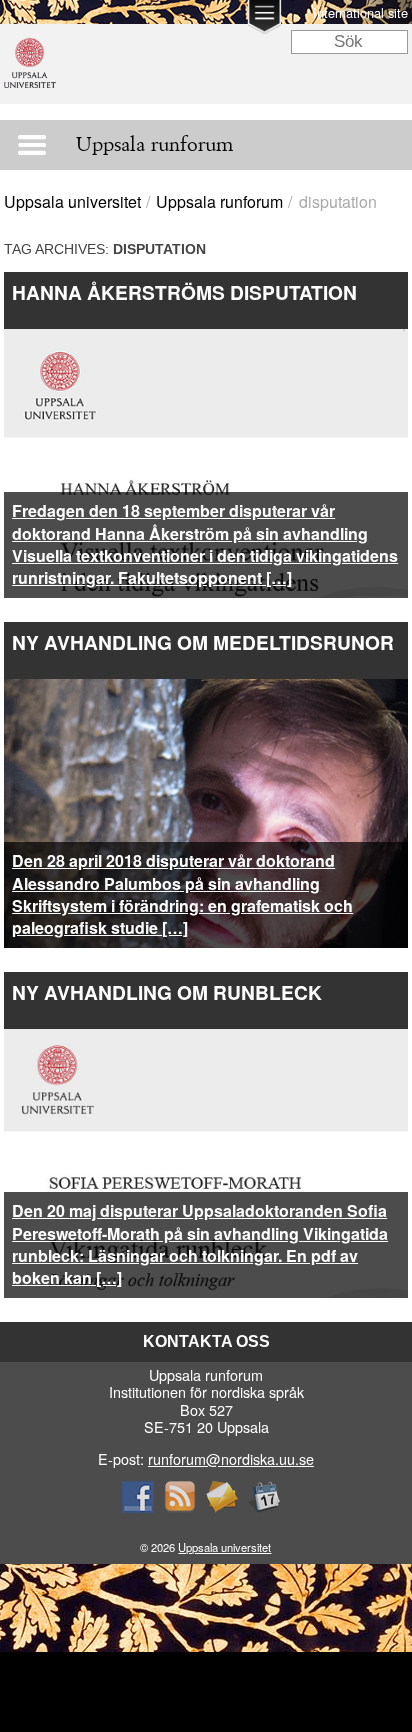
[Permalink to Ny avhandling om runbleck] (206, 1040)
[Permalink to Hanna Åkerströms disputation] (206, 340)
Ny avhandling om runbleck (167, 992)
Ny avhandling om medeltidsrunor (203, 642)
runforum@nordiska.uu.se (231, 1458)
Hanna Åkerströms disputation (184, 292)
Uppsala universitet (72, 201)
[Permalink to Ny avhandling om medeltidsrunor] (206, 690)
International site (360, 12)
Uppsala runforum (219, 201)
